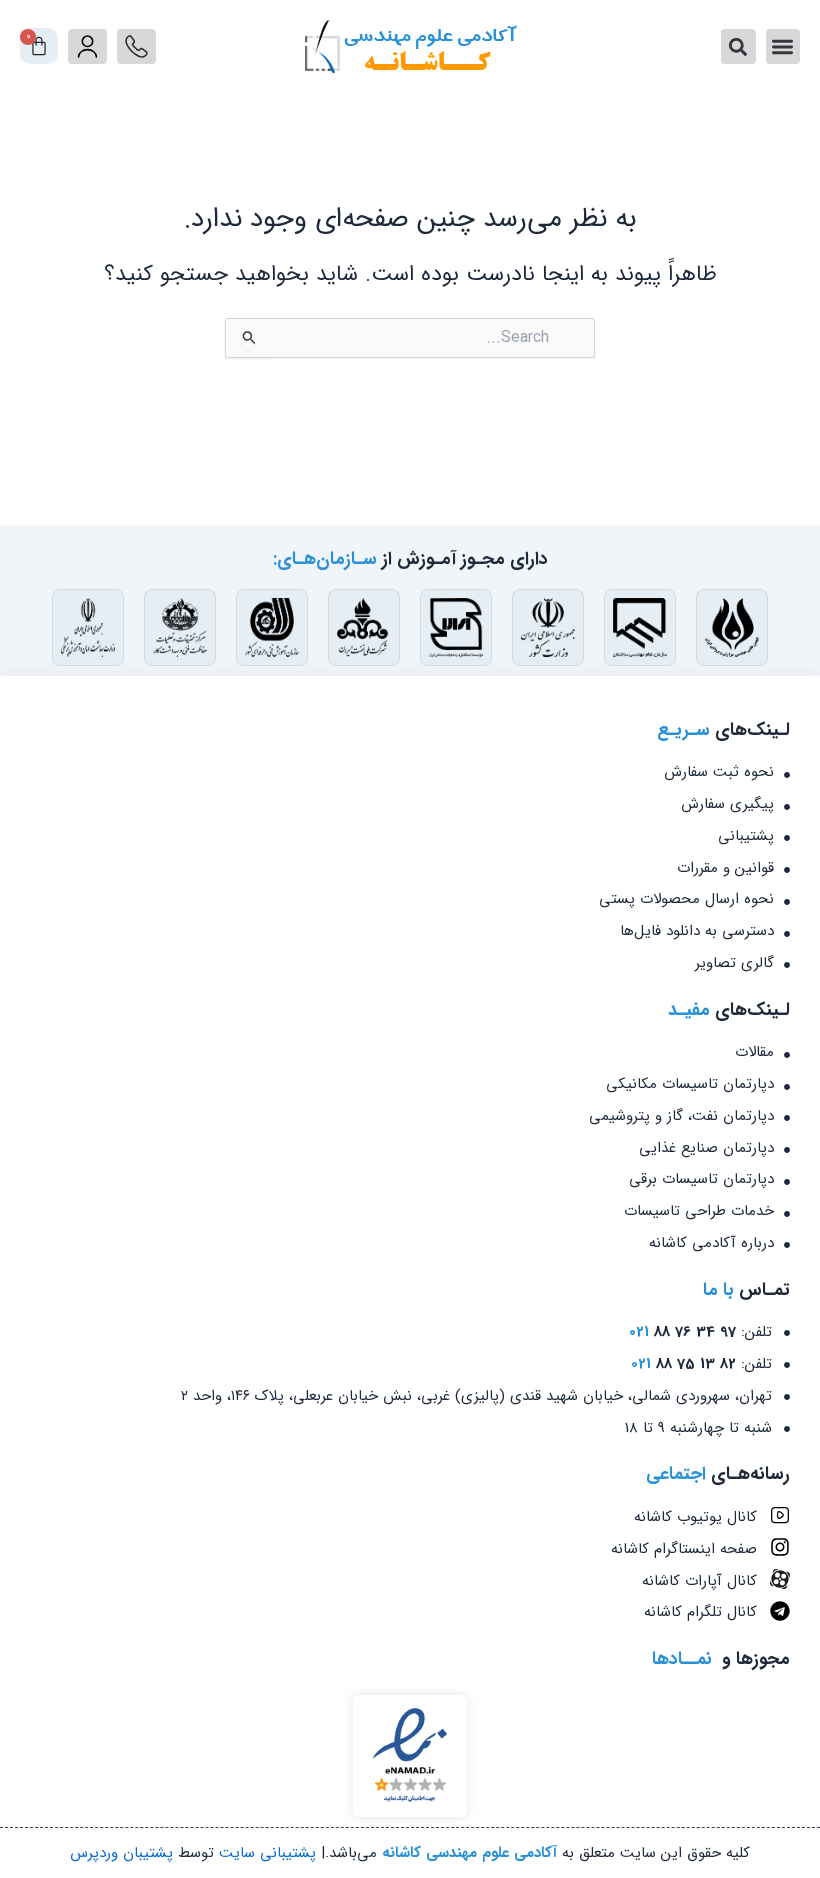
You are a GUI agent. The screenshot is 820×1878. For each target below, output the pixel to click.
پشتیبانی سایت (267, 1853)
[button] (783, 46)
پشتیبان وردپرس (121, 1853)
